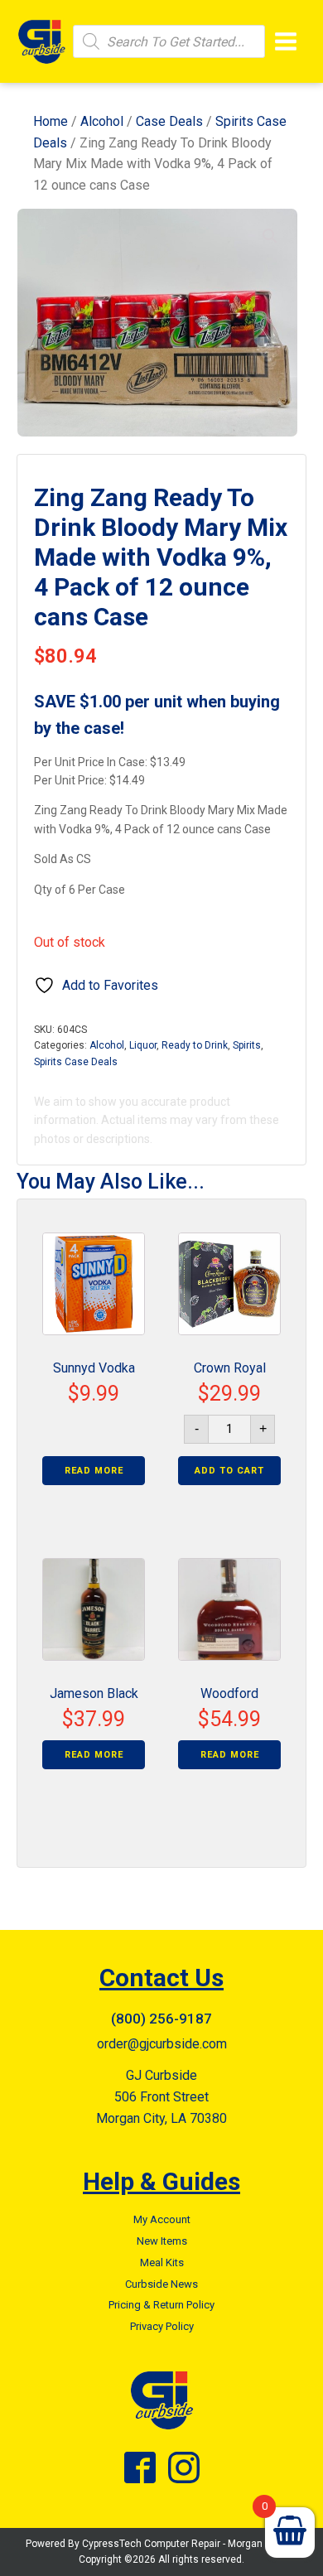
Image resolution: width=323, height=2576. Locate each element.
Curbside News (161, 2284)
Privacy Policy (162, 2326)
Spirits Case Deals (76, 1062)
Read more (94, 1471)
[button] (270, 236)
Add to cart (229, 1471)
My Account (162, 2219)
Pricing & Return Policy (161, 2305)
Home (51, 121)
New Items (162, 2241)
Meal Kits (162, 2262)
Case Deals (169, 121)
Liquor (143, 1045)
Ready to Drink (195, 1045)
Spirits (247, 1045)
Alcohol (102, 121)
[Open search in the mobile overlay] (169, 41)
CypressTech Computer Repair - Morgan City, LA (190, 2544)
